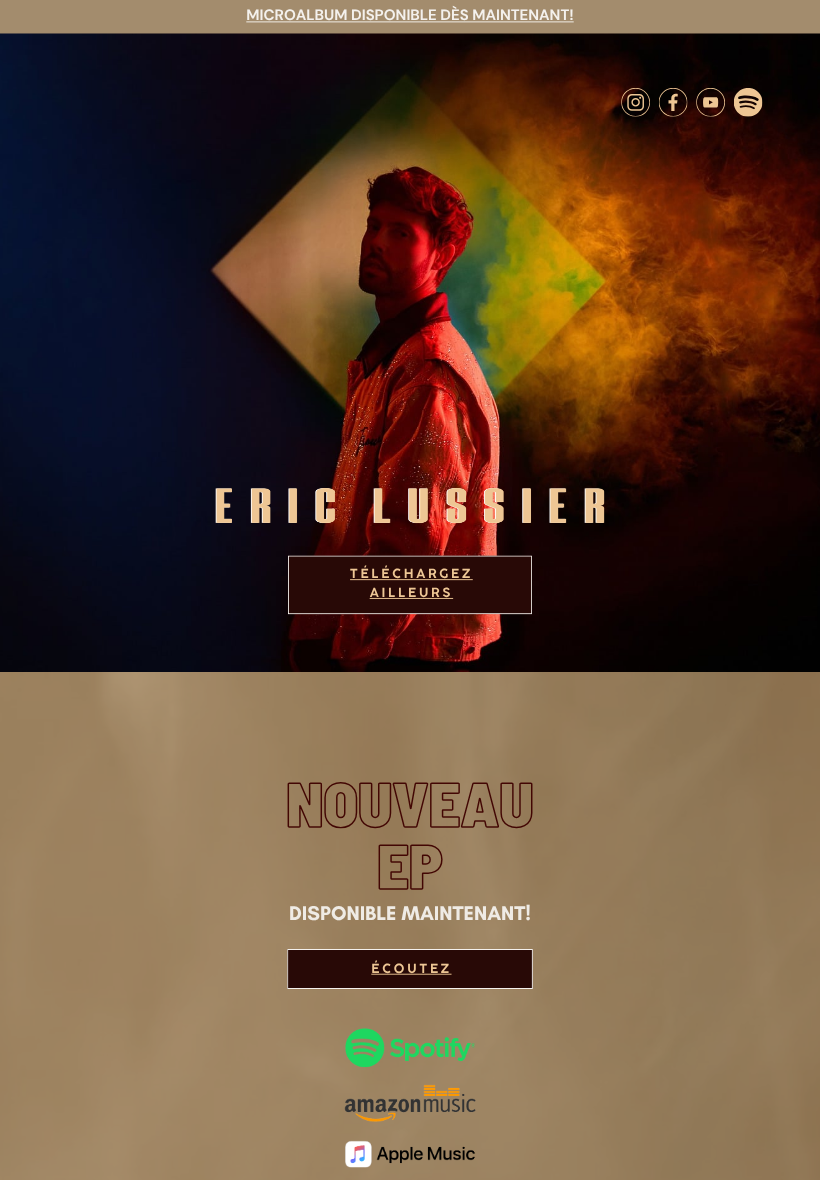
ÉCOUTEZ (411, 969)
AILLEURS (411, 594)
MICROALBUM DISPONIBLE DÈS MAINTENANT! (409, 15)
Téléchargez (411, 575)
